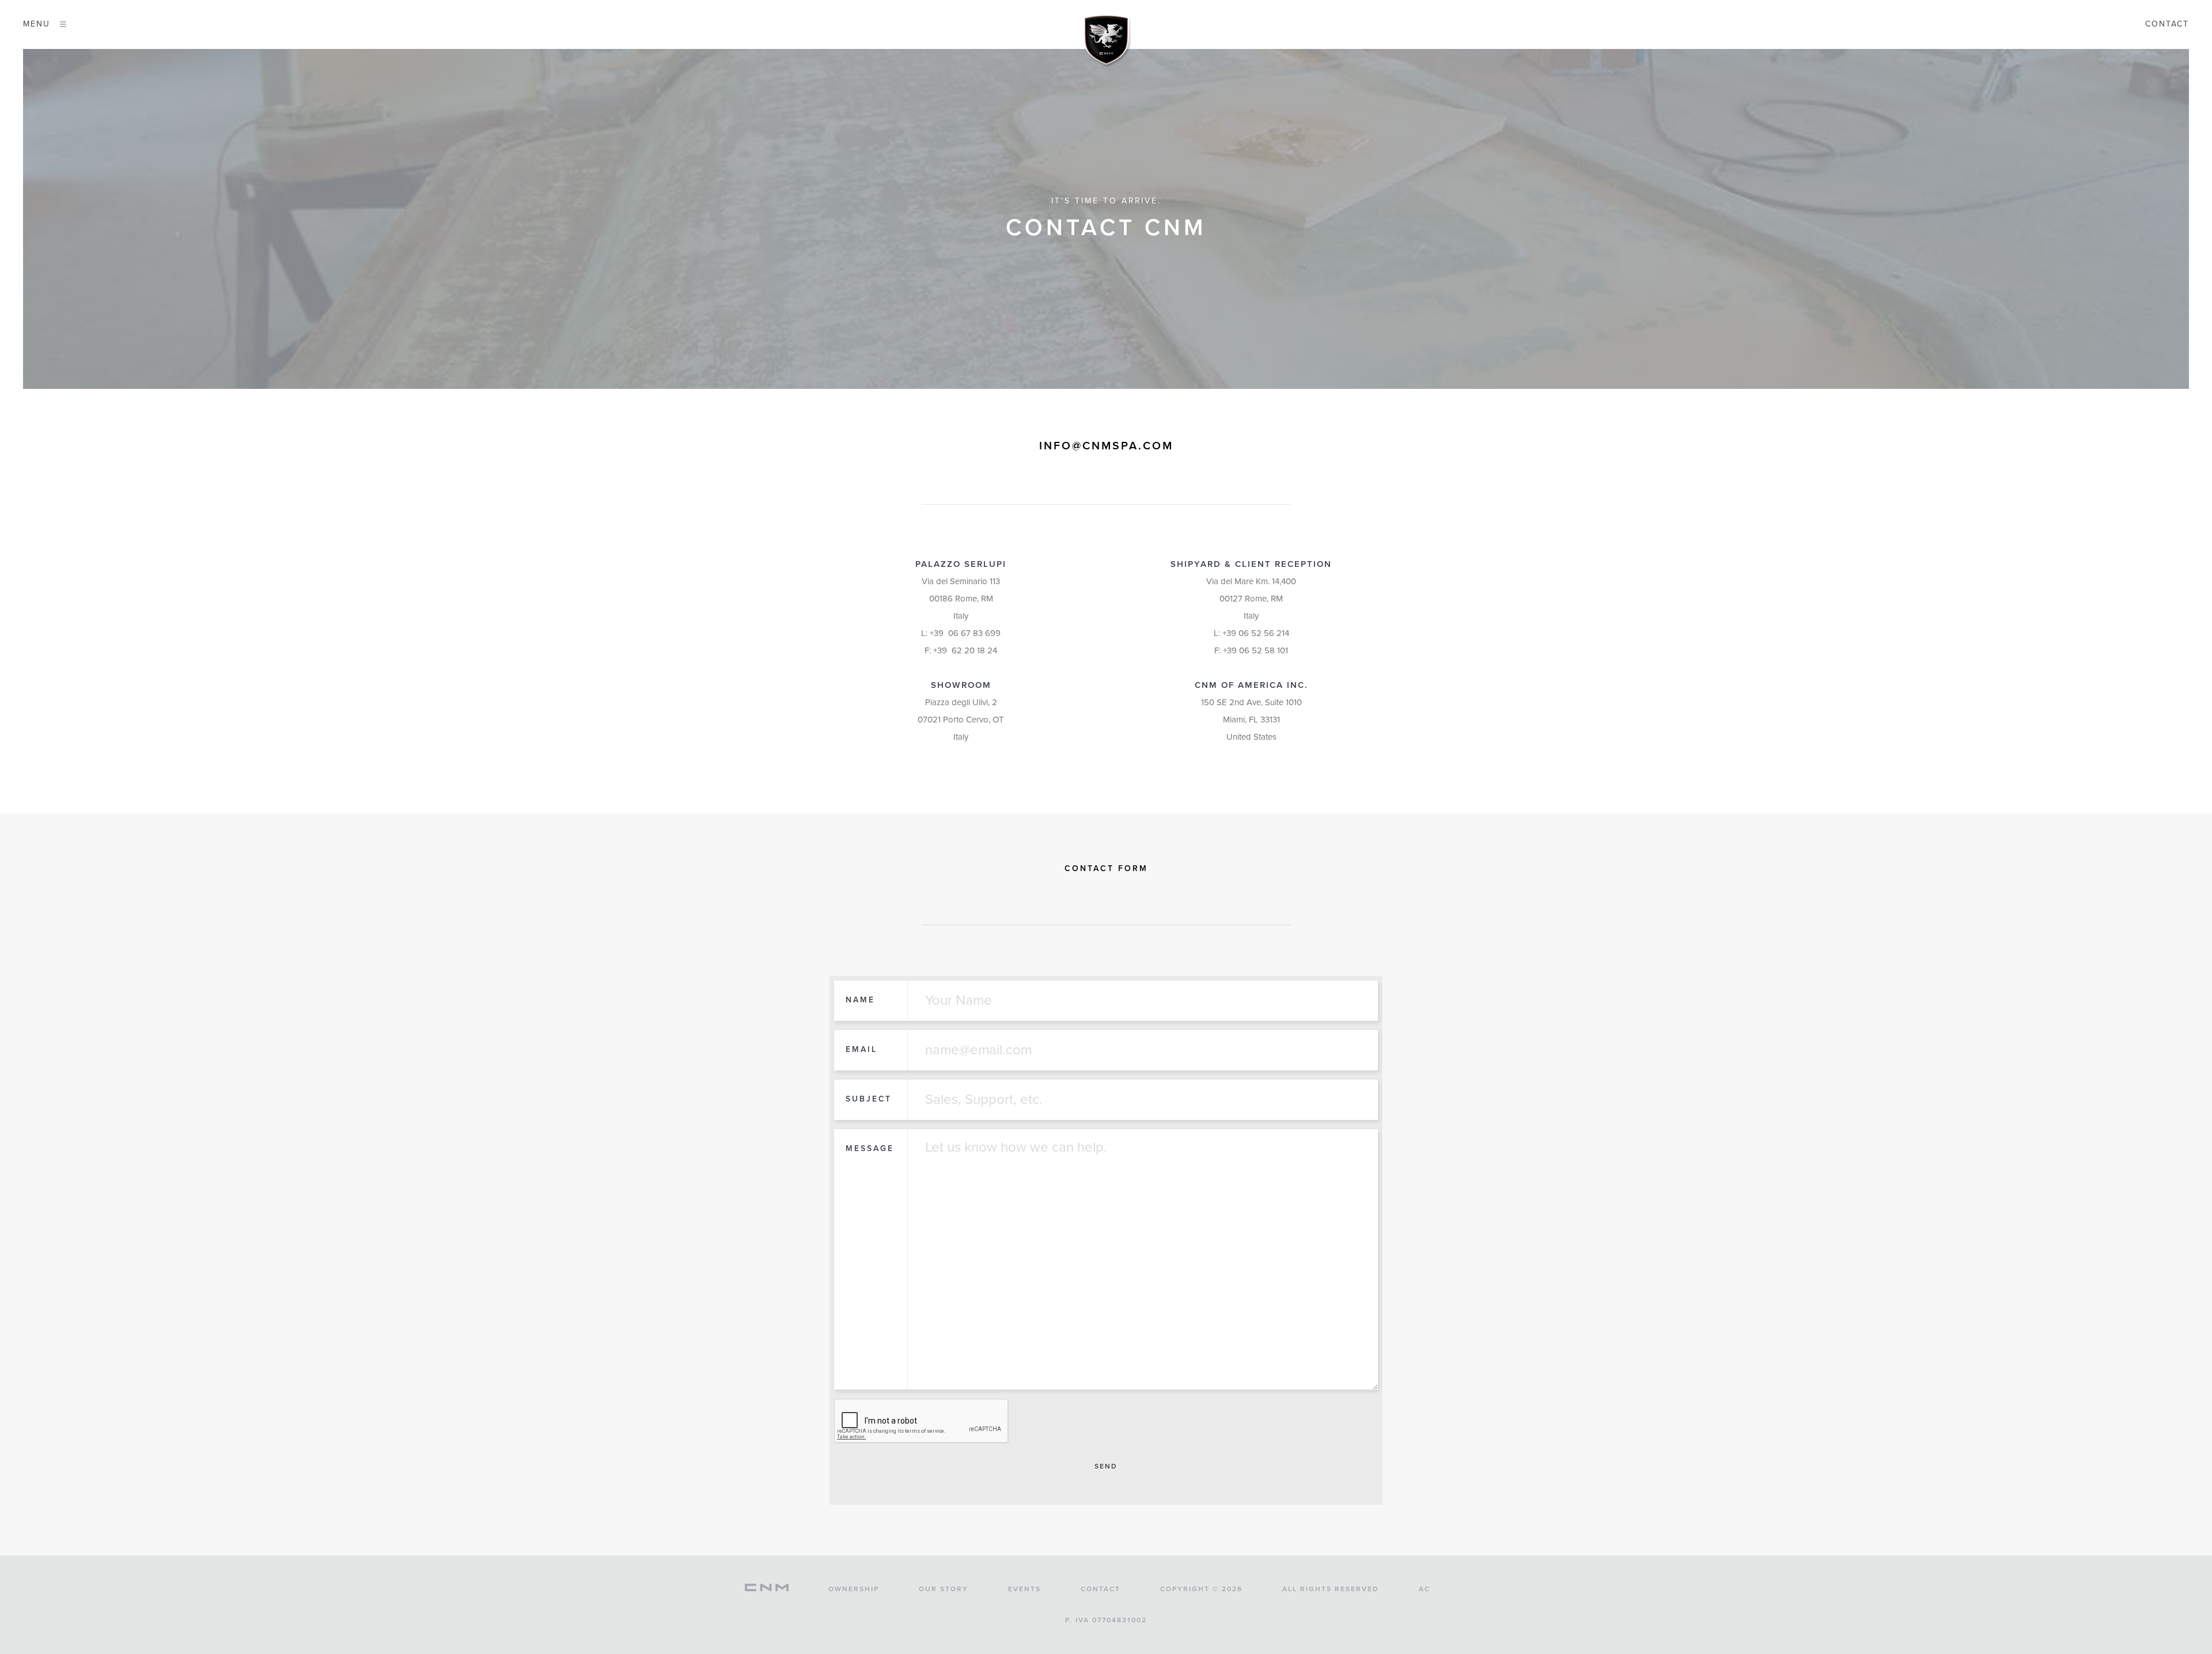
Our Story (944, 1589)
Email (861, 1049)
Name (860, 1000)
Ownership (854, 1589)
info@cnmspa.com (1106, 446)
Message (870, 1148)
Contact (2167, 24)
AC (1425, 1589)
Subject (869, 1099)
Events (1024, 1589)
